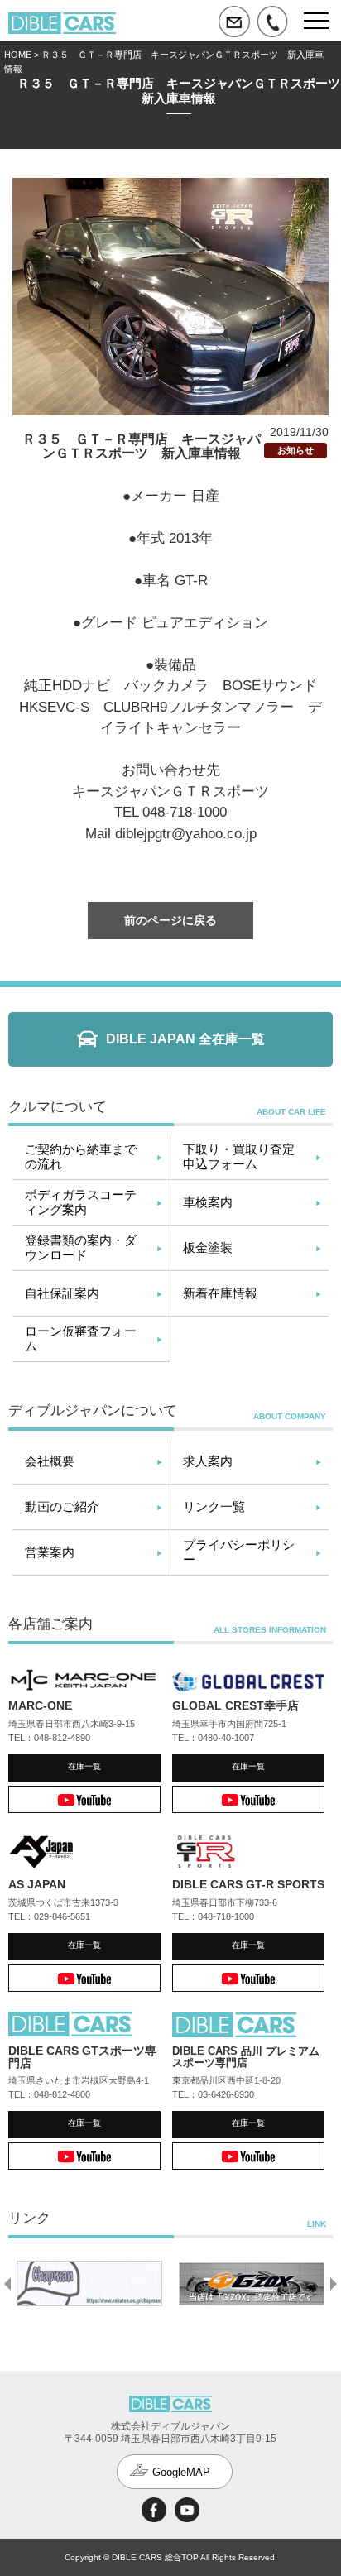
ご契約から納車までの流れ (81, 1156)
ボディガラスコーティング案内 (81, 1202)
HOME (18, 55)
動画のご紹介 (62, 1506)
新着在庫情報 (220, 1293)
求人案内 (208, 1461)
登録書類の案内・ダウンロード (81, 1247)
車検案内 (208, 1202)
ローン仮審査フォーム (81, 1338)
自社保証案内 (62, 1293)
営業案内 (50, 1552)
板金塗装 (208, 1247)
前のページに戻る (170, 920)
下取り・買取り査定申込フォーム (239, 1156)
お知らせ (295, 450)
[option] (89, 2284)
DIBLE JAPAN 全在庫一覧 (185, 1039)
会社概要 (50, 1461)
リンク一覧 (214, 1506)
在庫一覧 (84, 1766)
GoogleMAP (181, 2472)
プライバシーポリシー (239, 1552)
